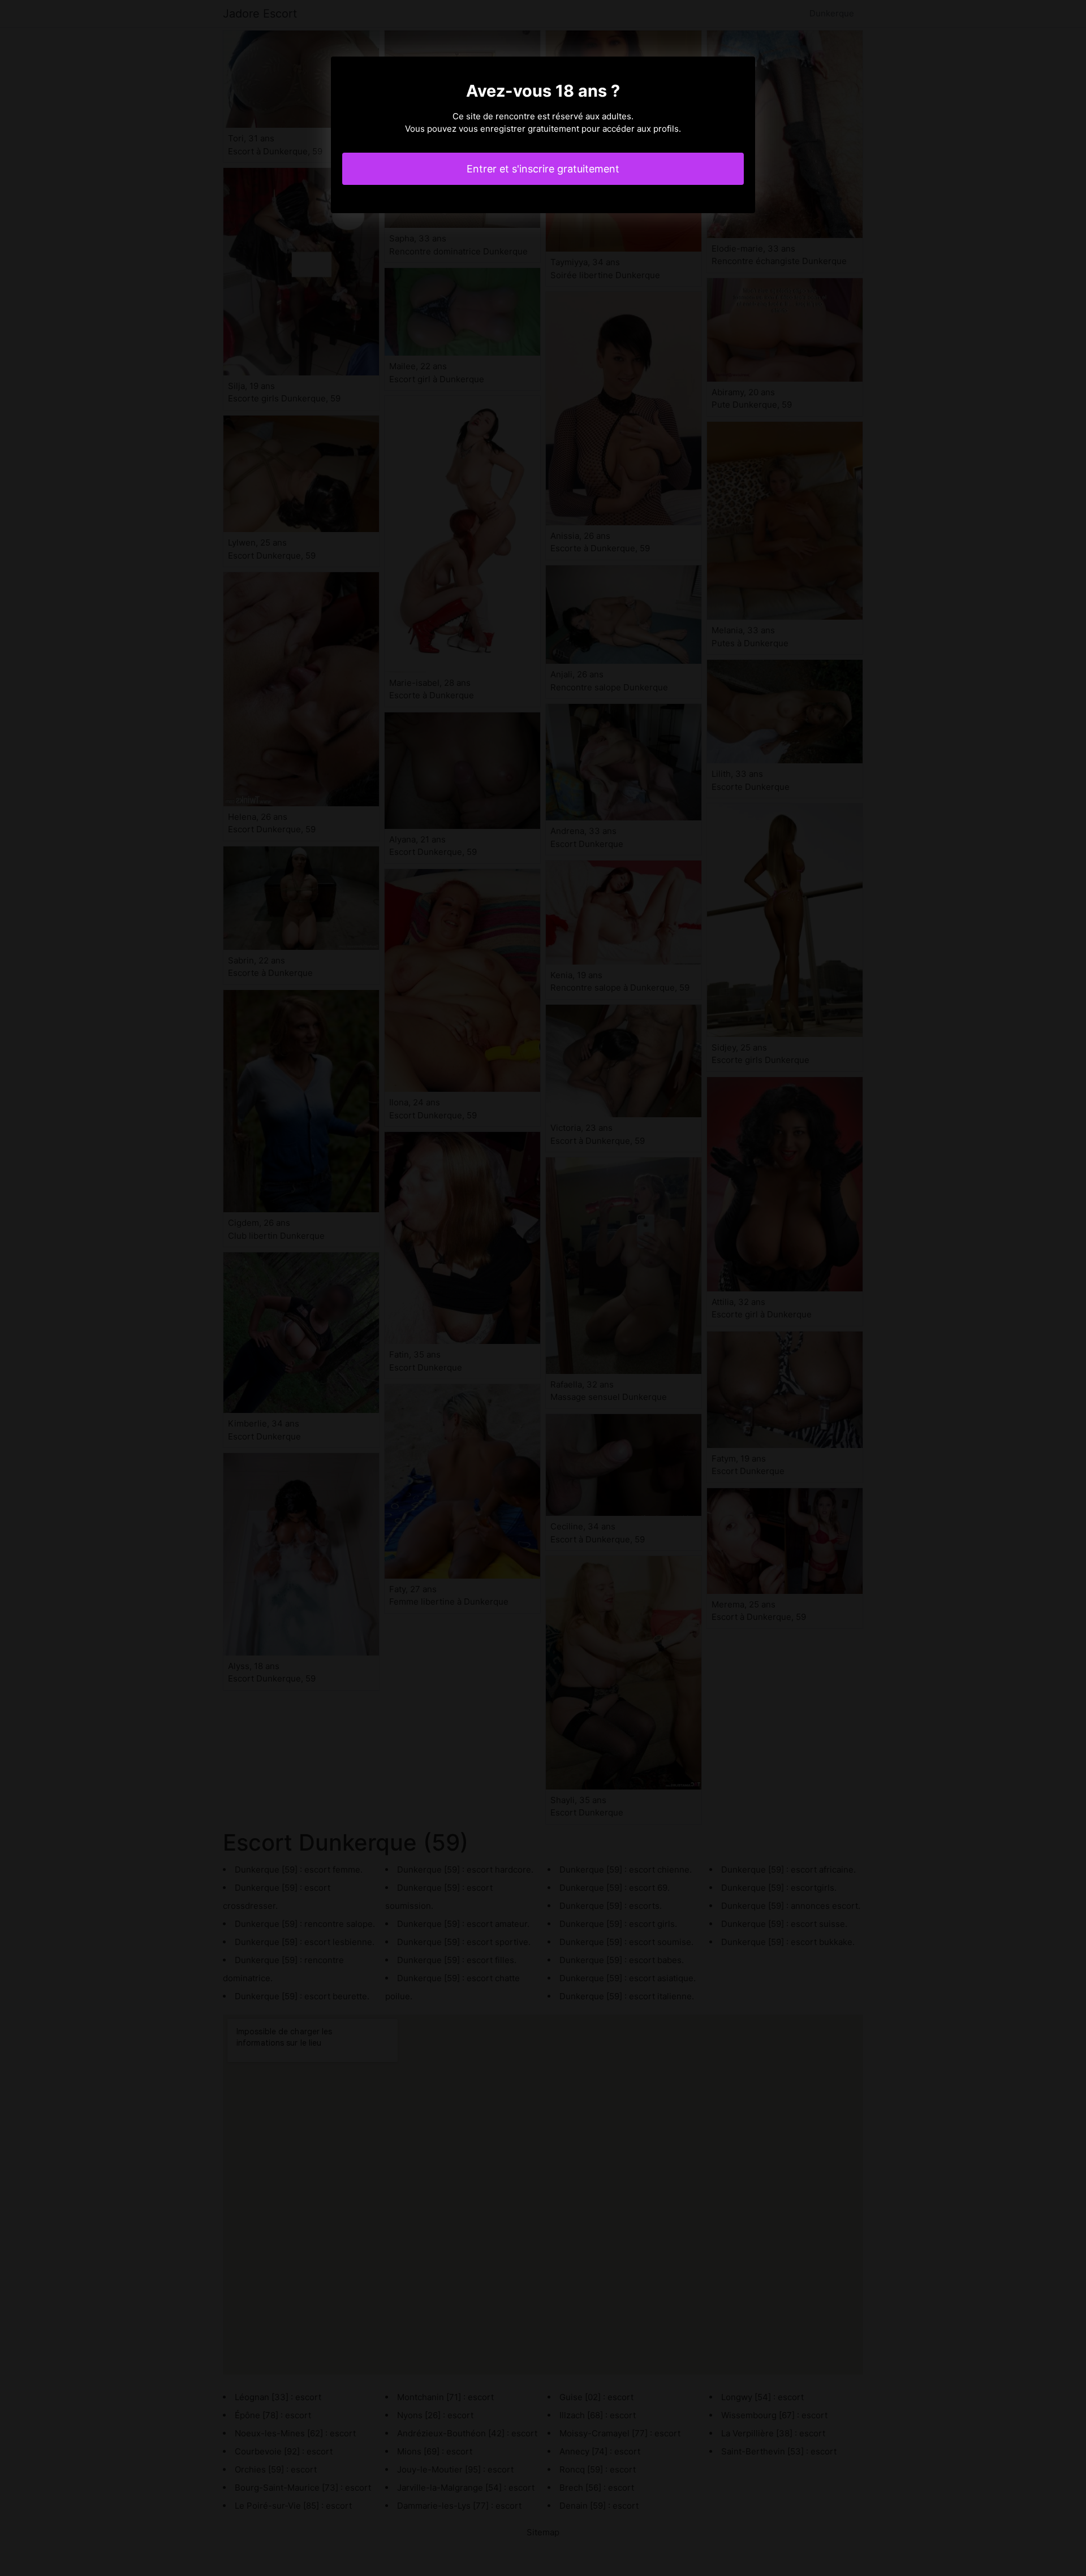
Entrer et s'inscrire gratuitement (543, 169)
